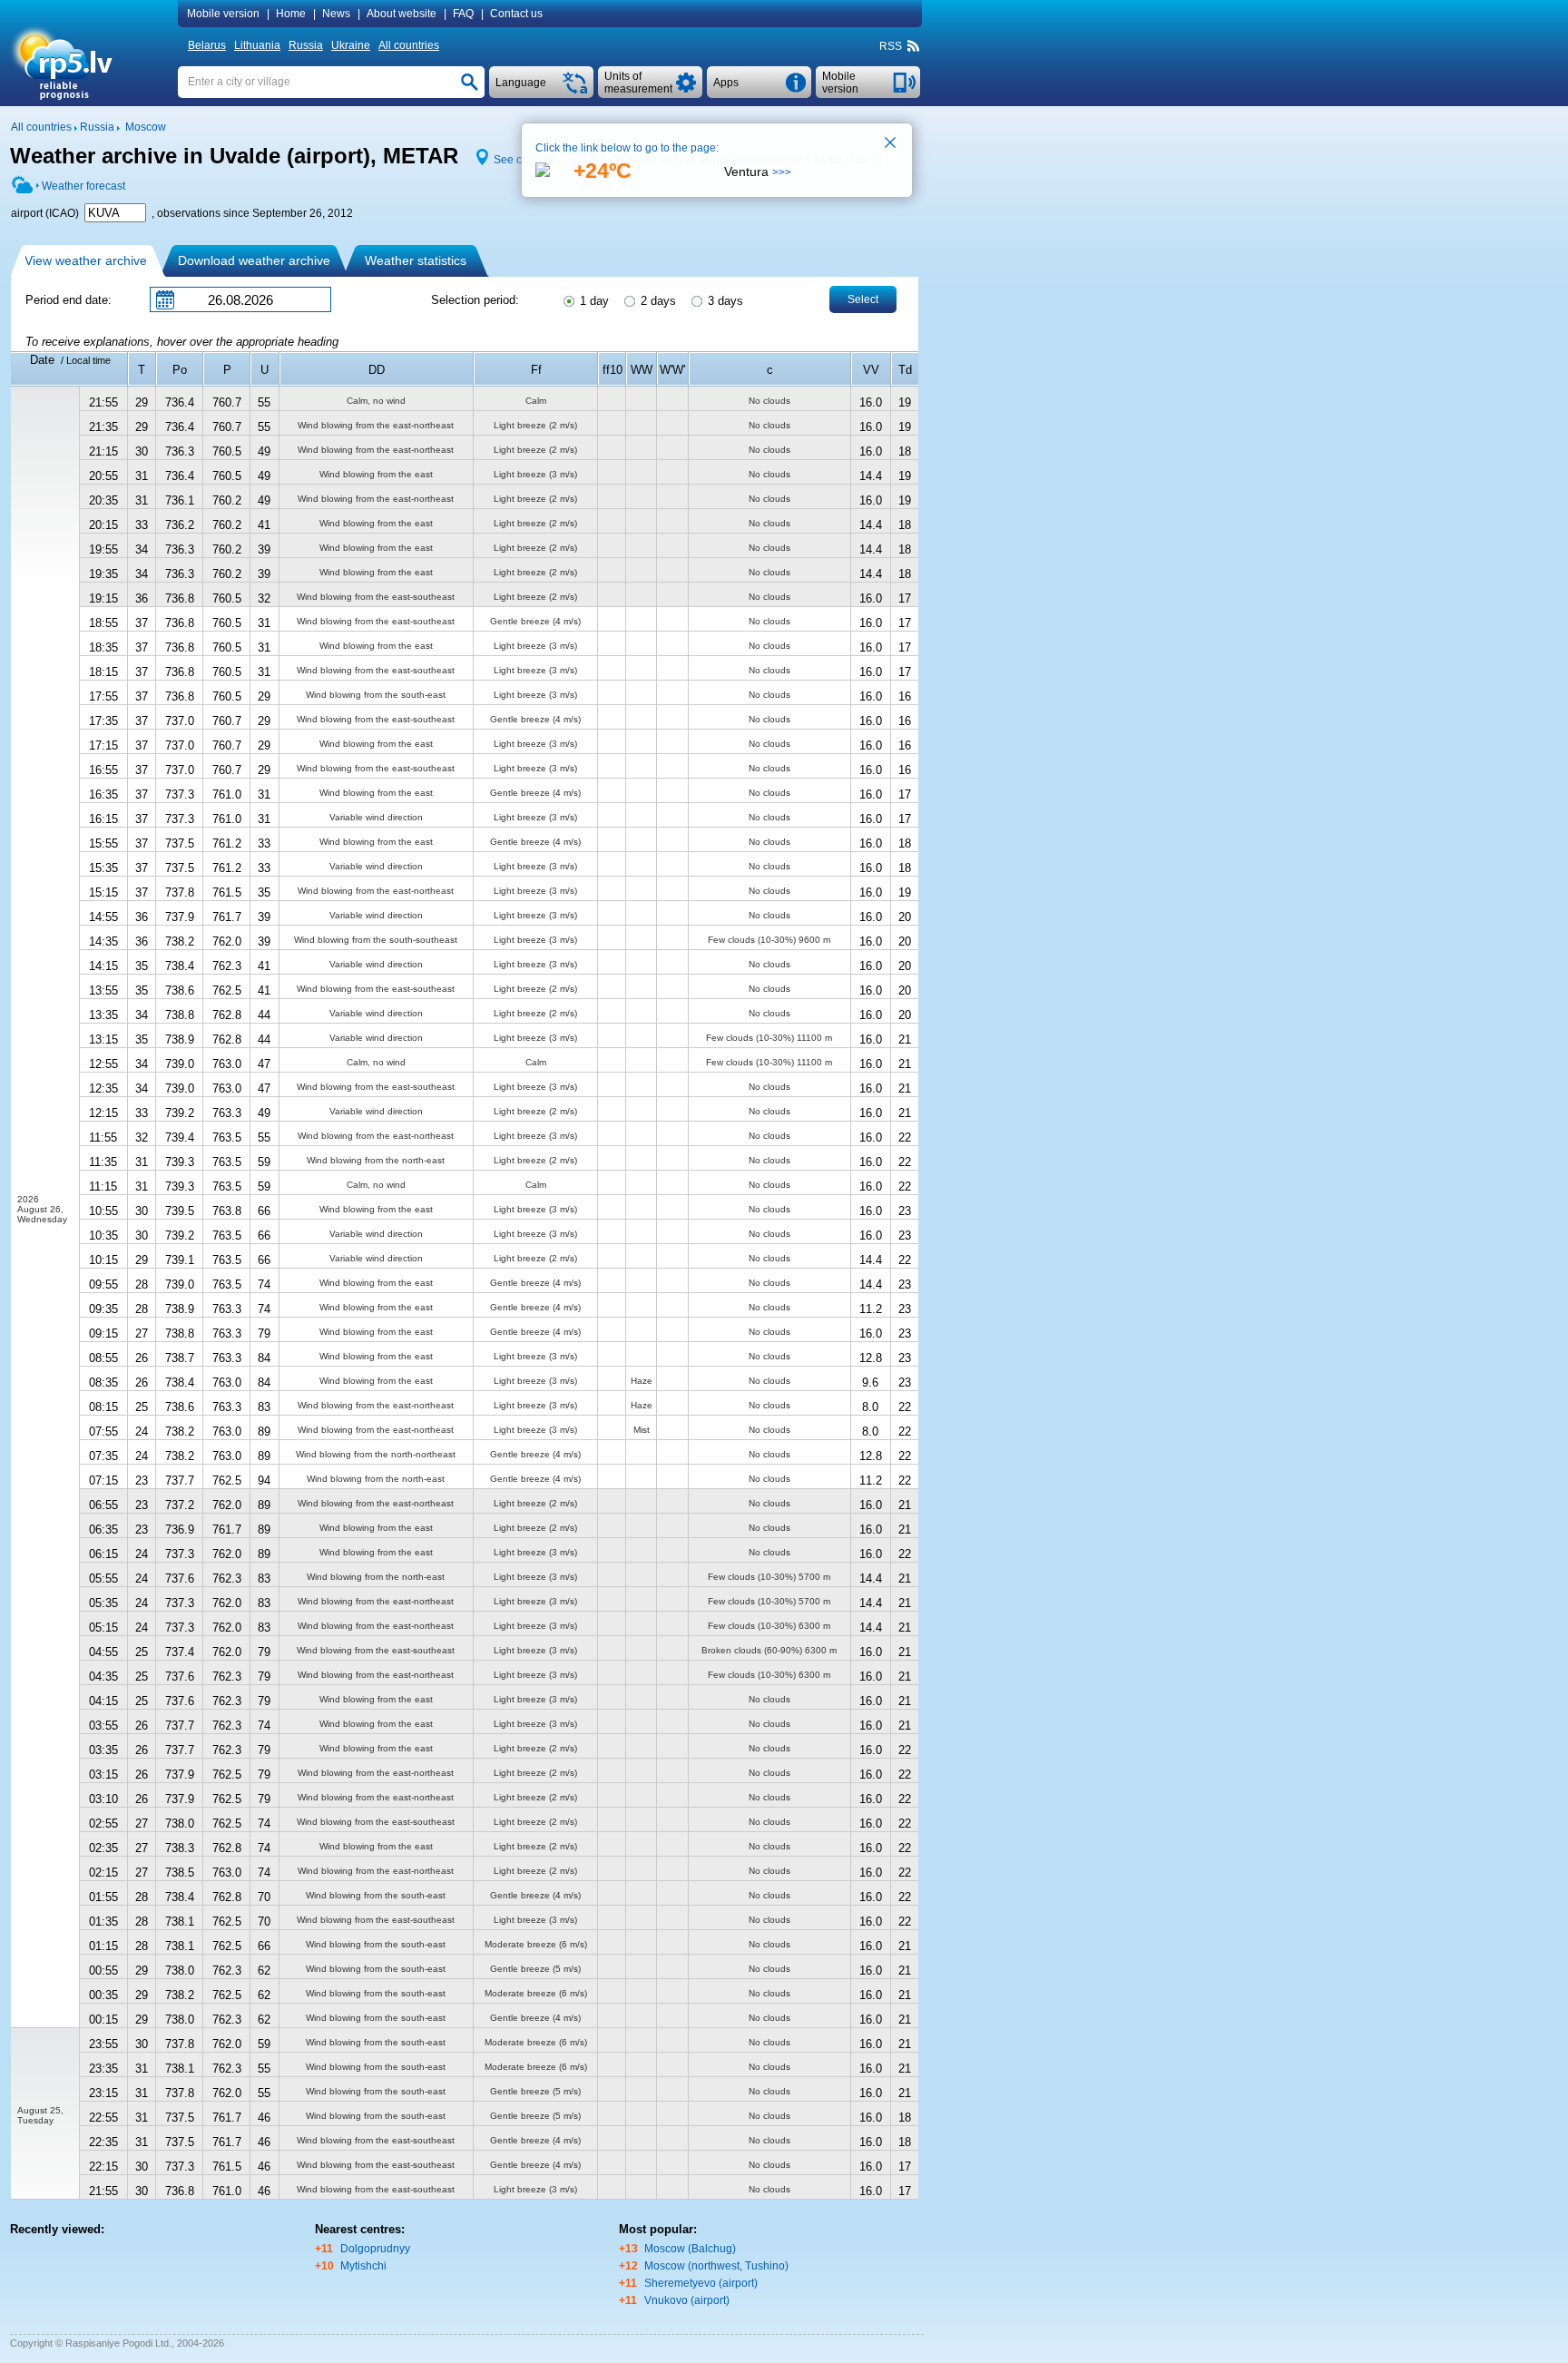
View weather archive (86, 260)
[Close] (891, 144)
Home (291, 14)
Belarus (207, 45)
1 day (593, 301)
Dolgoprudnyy (375, 2249)
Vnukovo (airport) (687, 2300)
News (336, 14)
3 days (724, 301)
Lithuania (257, 45)
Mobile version (223, 14)
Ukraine (351, 45)
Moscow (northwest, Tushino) (716, 2266)
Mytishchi (363, 2266)
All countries (409, 45)
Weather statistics (416, 260)
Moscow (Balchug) (690, 2249)
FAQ (463, 14)
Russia (306, 45)
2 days (657, 301)
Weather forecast (83, 186)
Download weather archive (254, 260)
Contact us (516, 14)
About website (402, 14)
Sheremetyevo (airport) (701, 2283)
